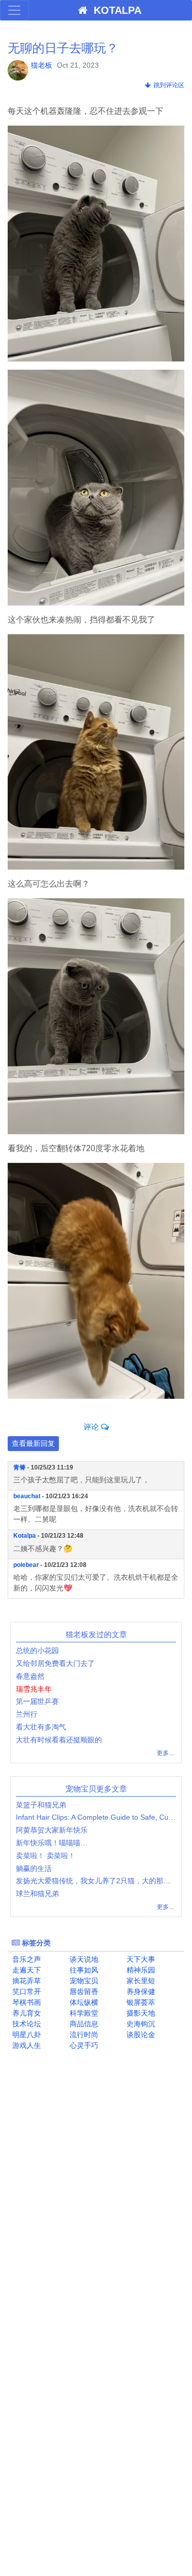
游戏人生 (26, 2045)
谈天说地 (83, 1959)
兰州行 (27, 1714)
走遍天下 (26, 1970)
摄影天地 (140, 2013)
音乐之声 (26, 1959)
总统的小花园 (37, 1651)
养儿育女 (26, 2013)
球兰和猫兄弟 (37, 1894)
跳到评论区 (167, 85)
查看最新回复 (33, 1443)
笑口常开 (26, 1991)
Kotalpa (25, 1536)
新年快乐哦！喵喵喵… (52, 1843)
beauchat (27, 1496)
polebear (26, 1565)
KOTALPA (114, 10)
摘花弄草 (26, 1981)
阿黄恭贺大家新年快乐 (52, 1830)
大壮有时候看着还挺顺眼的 (59, 1740)
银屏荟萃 (140, 2002)
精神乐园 (140, 1970)
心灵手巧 (83, 2045)
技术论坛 (26, 2024)
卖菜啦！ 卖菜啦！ (46, 1856)
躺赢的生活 (34, 1868)
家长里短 (140, 1981)
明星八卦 (26, 2035)
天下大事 (140, 1959)
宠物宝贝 (83, 1981)
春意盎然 (30, 1676)
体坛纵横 (83, 2002)
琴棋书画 (26, 2002)
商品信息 (83, 2024)
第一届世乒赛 (37, 1701)
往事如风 (83, 1970)
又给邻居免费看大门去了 (55, 1663)
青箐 (19, 1467)
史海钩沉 (140, 2024)
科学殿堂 (83, 2013)
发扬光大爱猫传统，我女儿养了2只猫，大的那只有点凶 (104, 1881)
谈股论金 (140, 2035)
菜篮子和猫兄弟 (41, 1805)
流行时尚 (83, 2035)
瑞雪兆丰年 (34, 1689)
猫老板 (41, 65)
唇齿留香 (83, 1991)
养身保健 (140, 1991)
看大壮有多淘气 (41, 1727)
